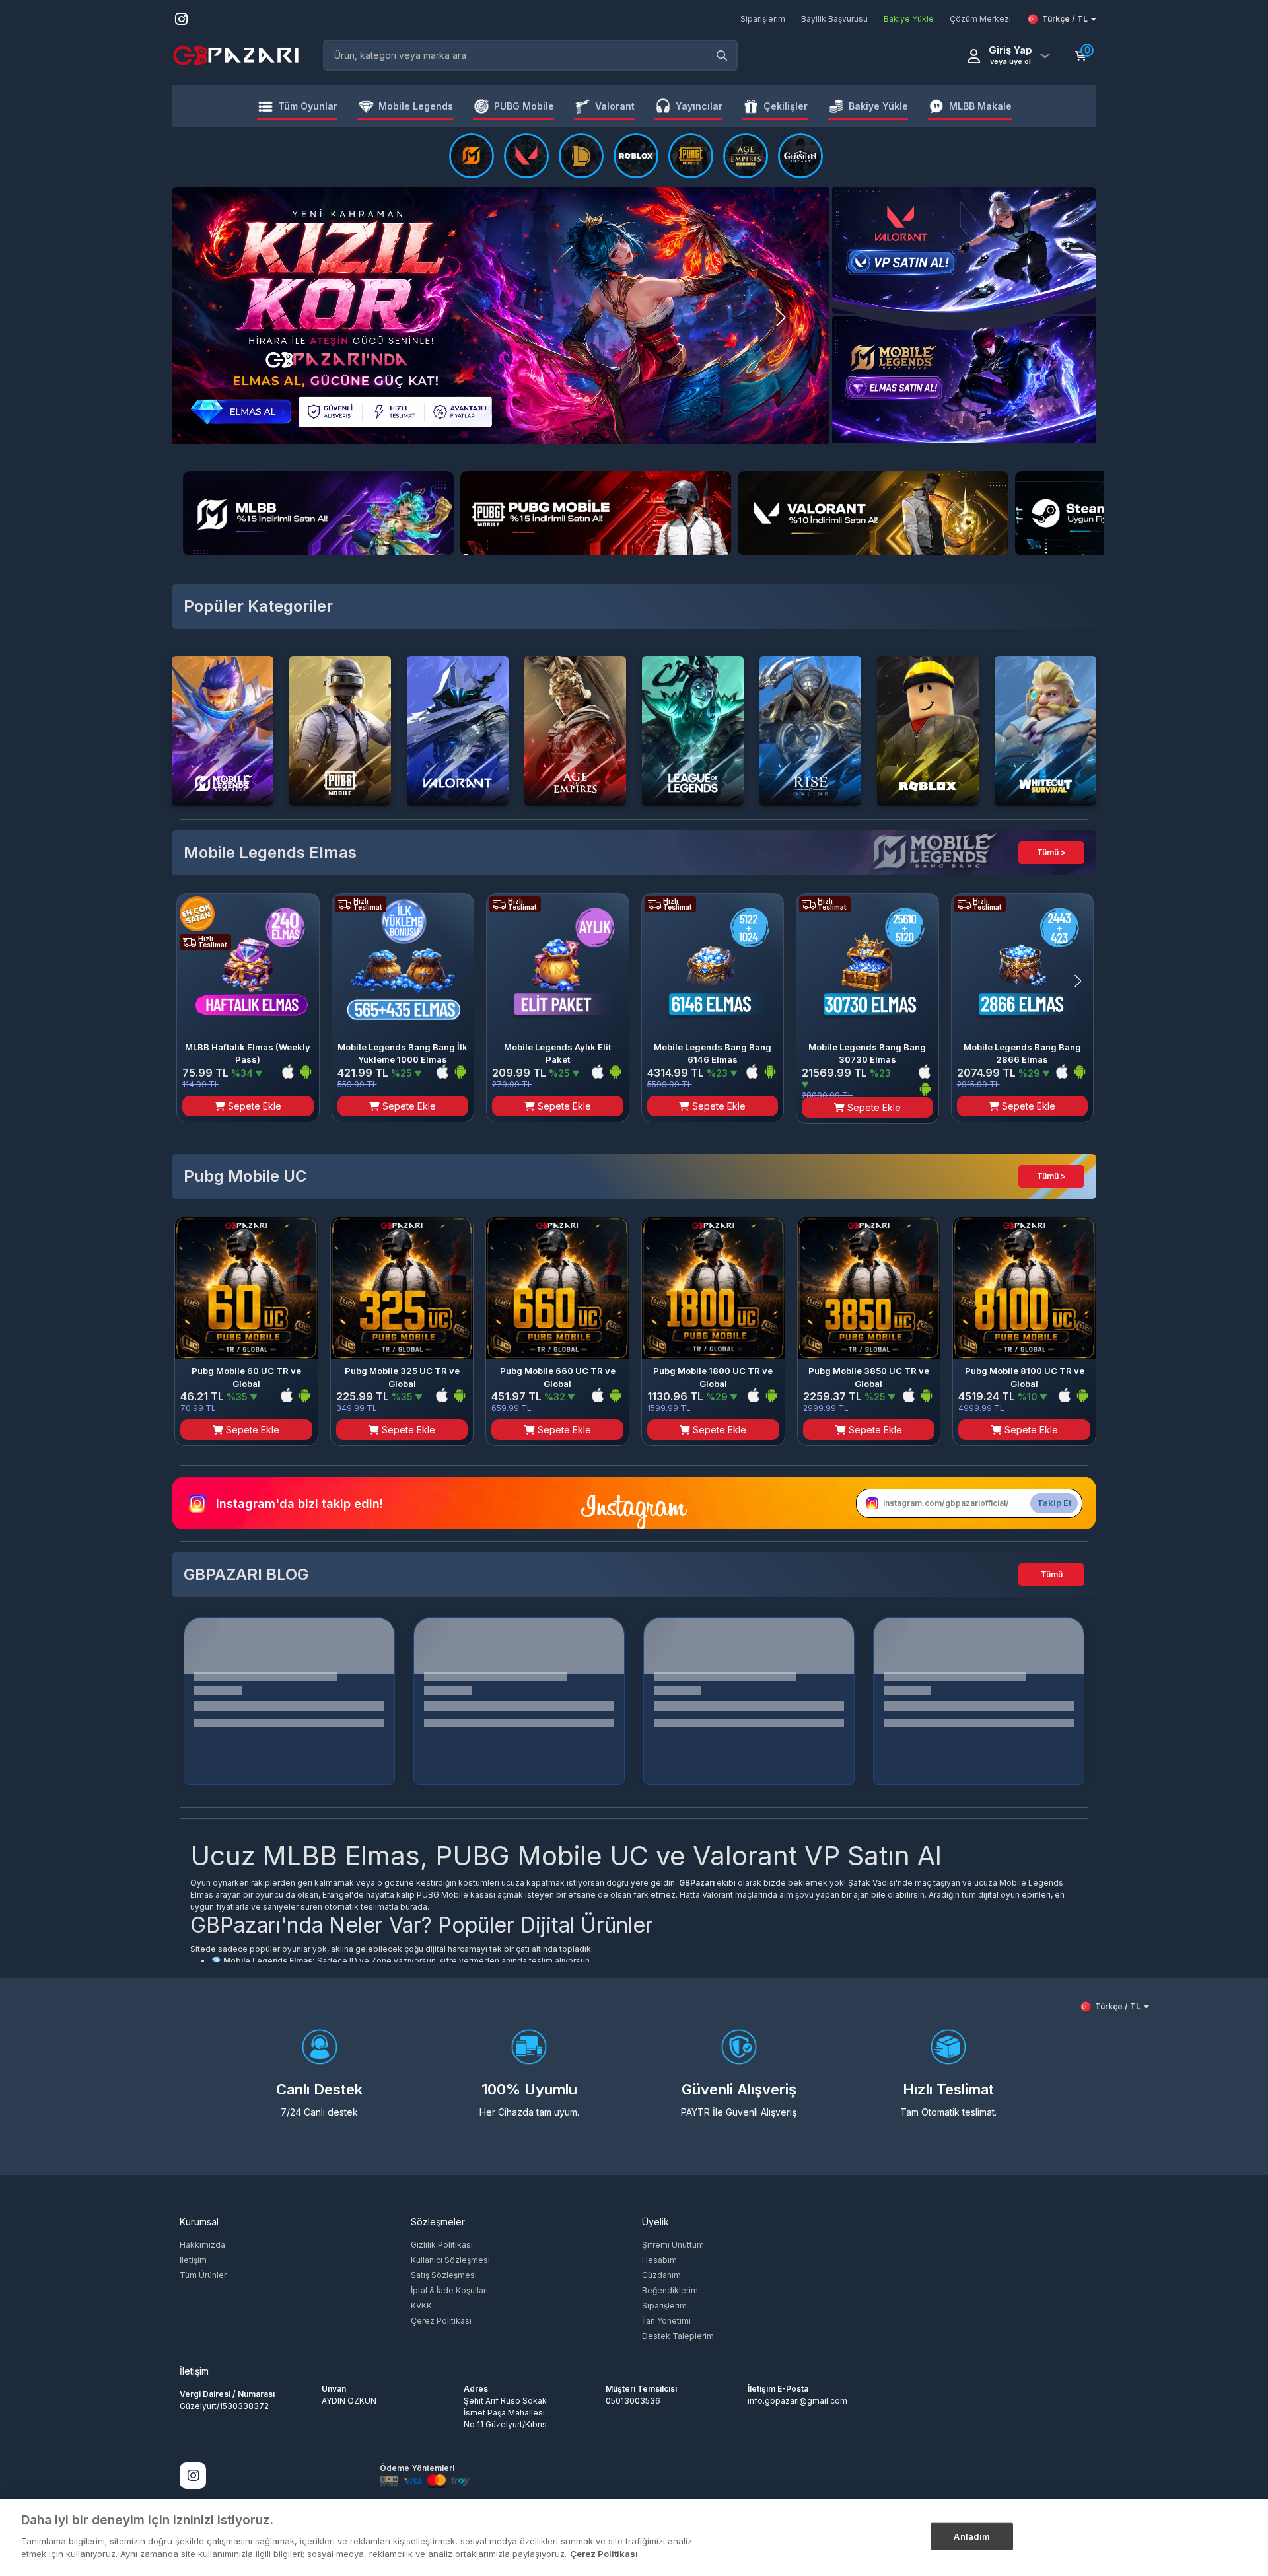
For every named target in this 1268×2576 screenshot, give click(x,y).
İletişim (193, 2260)
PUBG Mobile (442, 1895)
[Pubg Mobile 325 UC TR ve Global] (402, 1289)
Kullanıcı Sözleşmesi (450, 2260)
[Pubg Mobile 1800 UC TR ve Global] (713, 1289)
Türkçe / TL (1065, 19)
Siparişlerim (664, 2306)
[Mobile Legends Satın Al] (472, 156)
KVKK (421, 2306)
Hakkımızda (202, 2245)
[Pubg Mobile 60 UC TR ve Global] (246, 1289)
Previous (197, 317)
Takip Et (1054, 1503)
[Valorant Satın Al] (526, 156)
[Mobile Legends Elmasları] (964, 379)
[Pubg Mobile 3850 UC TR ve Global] (869, 1289)
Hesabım (659, 2260)
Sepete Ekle (253, 1106)
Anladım (972, 2536)
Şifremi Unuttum (673, 2245)
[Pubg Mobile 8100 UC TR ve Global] (1024, 1289)
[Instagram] (193, 2476)
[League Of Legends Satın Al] (581, 156)
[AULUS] (500, 315)
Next (803, 317)
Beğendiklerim (670, 2290)
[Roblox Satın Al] (636, 156)
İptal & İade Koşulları (449, 2290)
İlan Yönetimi (666, 2321)
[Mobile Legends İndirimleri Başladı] (964, 249)
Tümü (1052, 1574)
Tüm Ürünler (203, 2275)
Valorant (718, 1895)
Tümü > (1051, 852)
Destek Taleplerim (678, 2336)
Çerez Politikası (441, 2321)
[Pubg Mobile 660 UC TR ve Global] (557, 1289)
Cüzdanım (661, 2275)
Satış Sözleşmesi (444, 2275)
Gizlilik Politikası (442, 2245)
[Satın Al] (691, 156)
